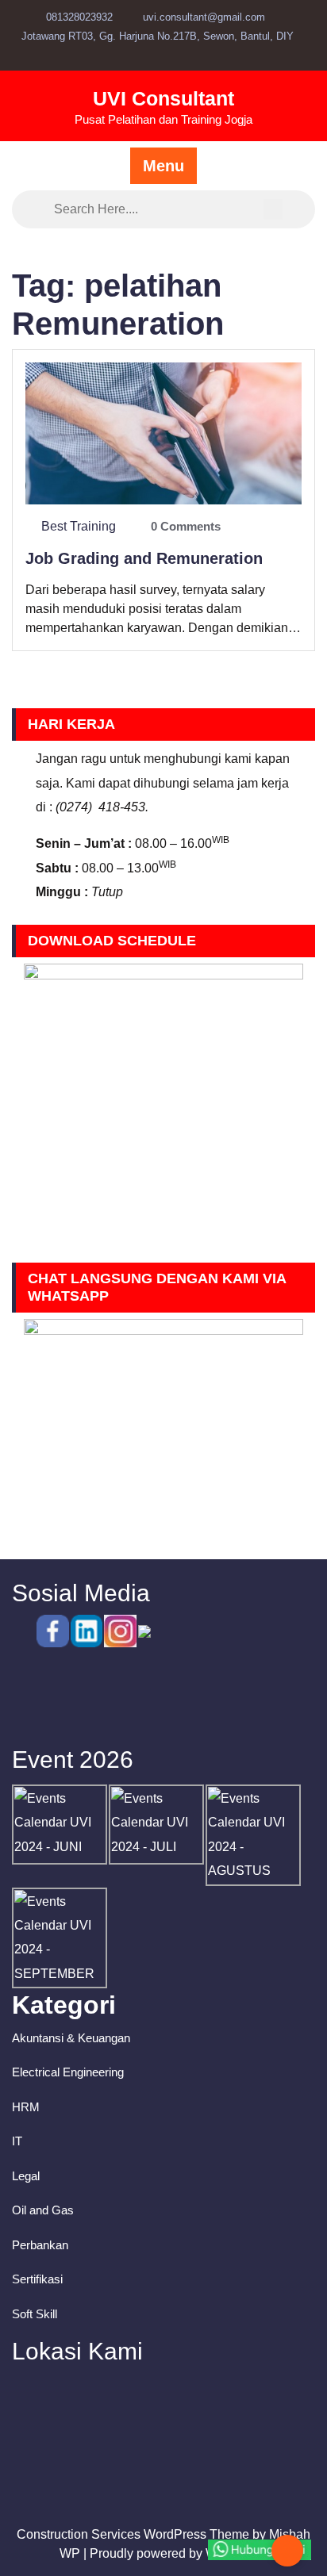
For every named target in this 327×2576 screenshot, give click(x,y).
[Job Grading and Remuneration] (163, 433)
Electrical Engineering (68, 2072)
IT (17, 2141)
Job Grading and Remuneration (144, 558)
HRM (26, 2107)
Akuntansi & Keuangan (71, 2038)
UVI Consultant (163, 98)
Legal (26, 2176)
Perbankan (40, 2245)
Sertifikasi (37, 2279)
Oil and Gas (43, 2210)
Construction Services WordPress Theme (133, 2534)
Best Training (79, 526)
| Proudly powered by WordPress (176, 2553)
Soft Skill (35, 2314)
